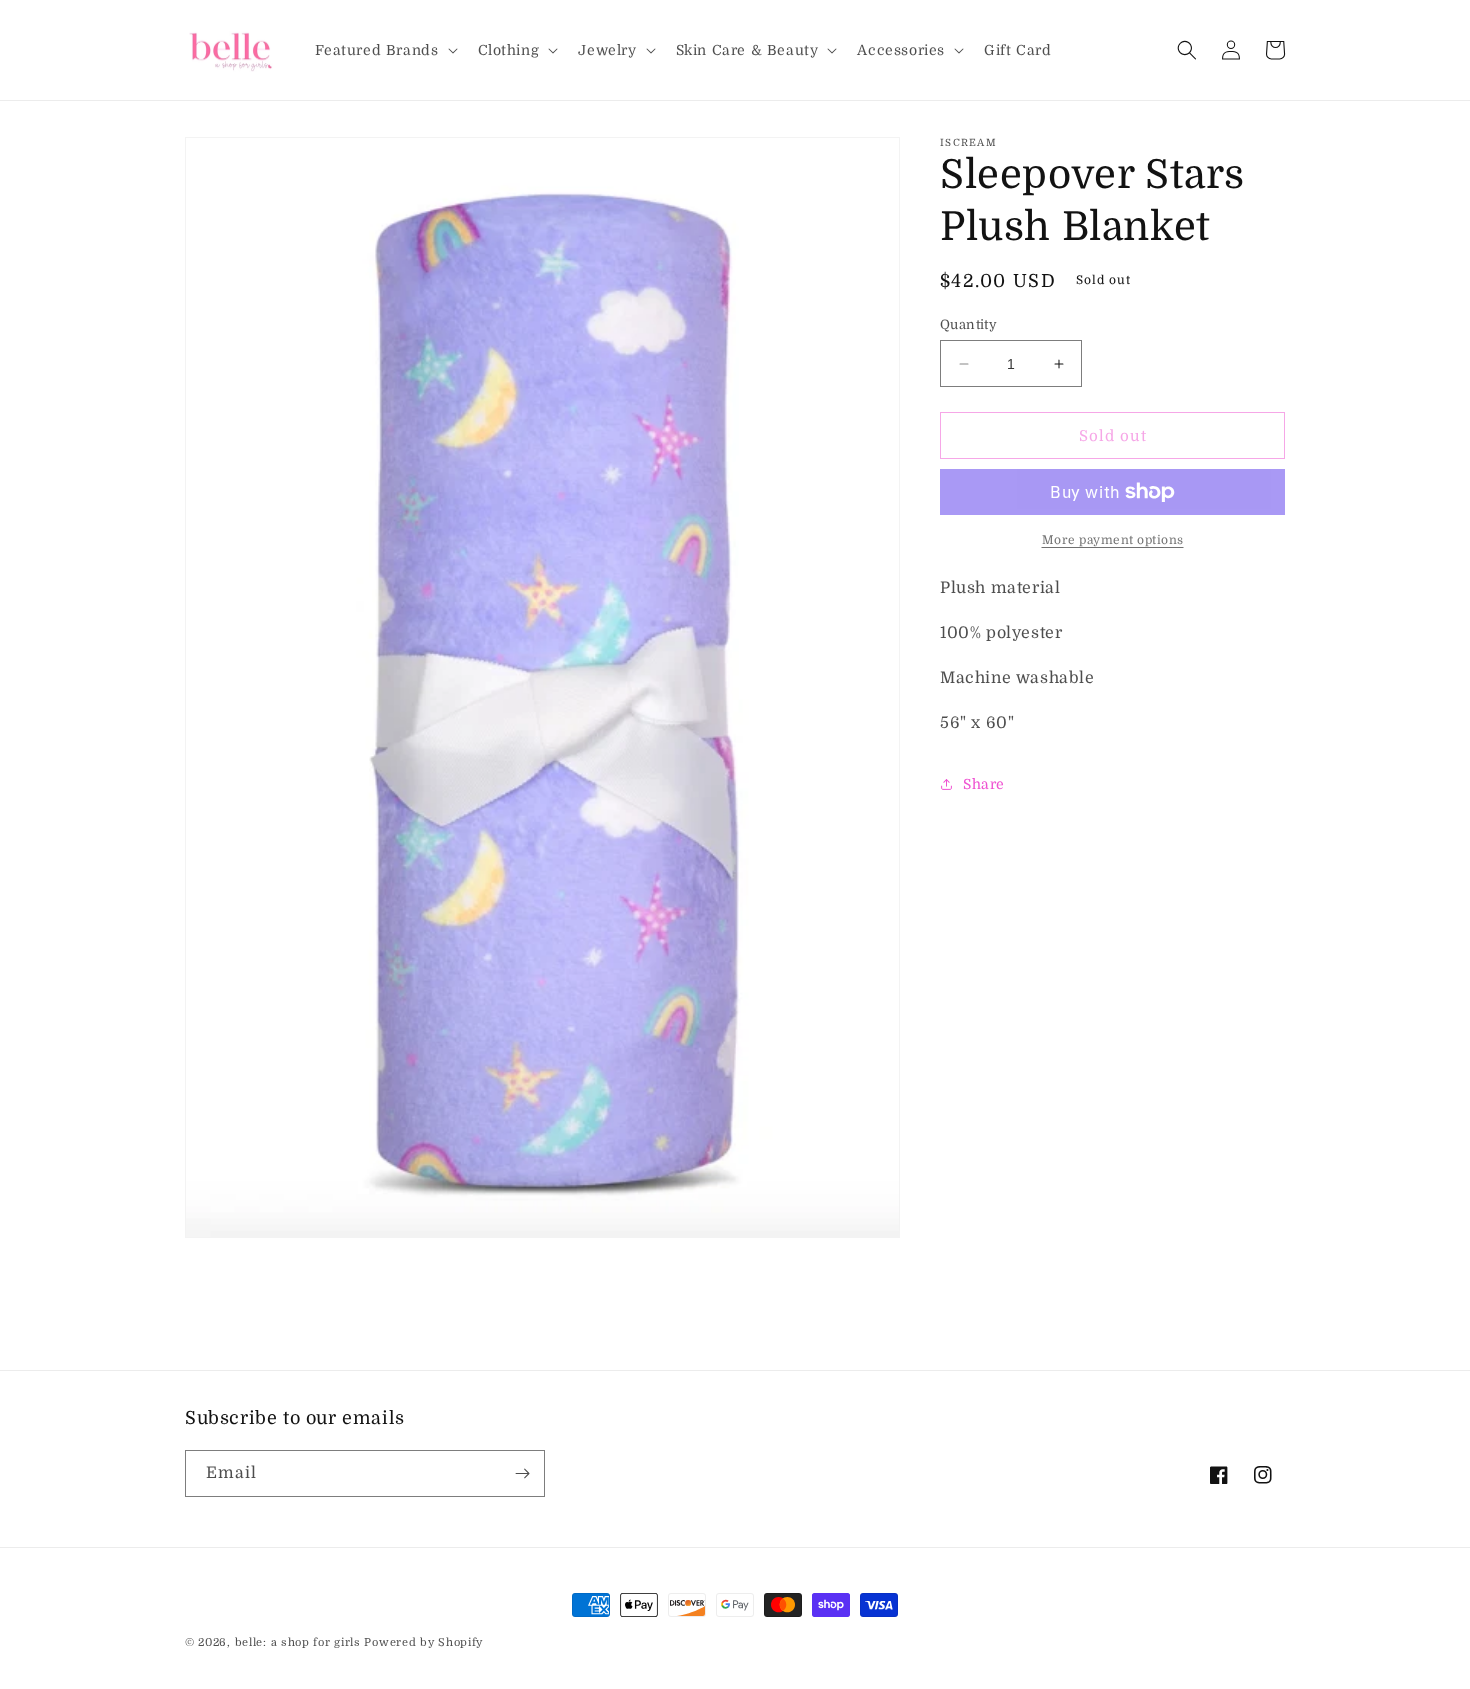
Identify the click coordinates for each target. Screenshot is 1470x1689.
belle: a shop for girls (298, 1642)
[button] (384, 50)
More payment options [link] (1113, 540)
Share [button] (984, 784)
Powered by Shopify (423, 1642)
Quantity (968, 324)
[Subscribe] (522, 1473)
